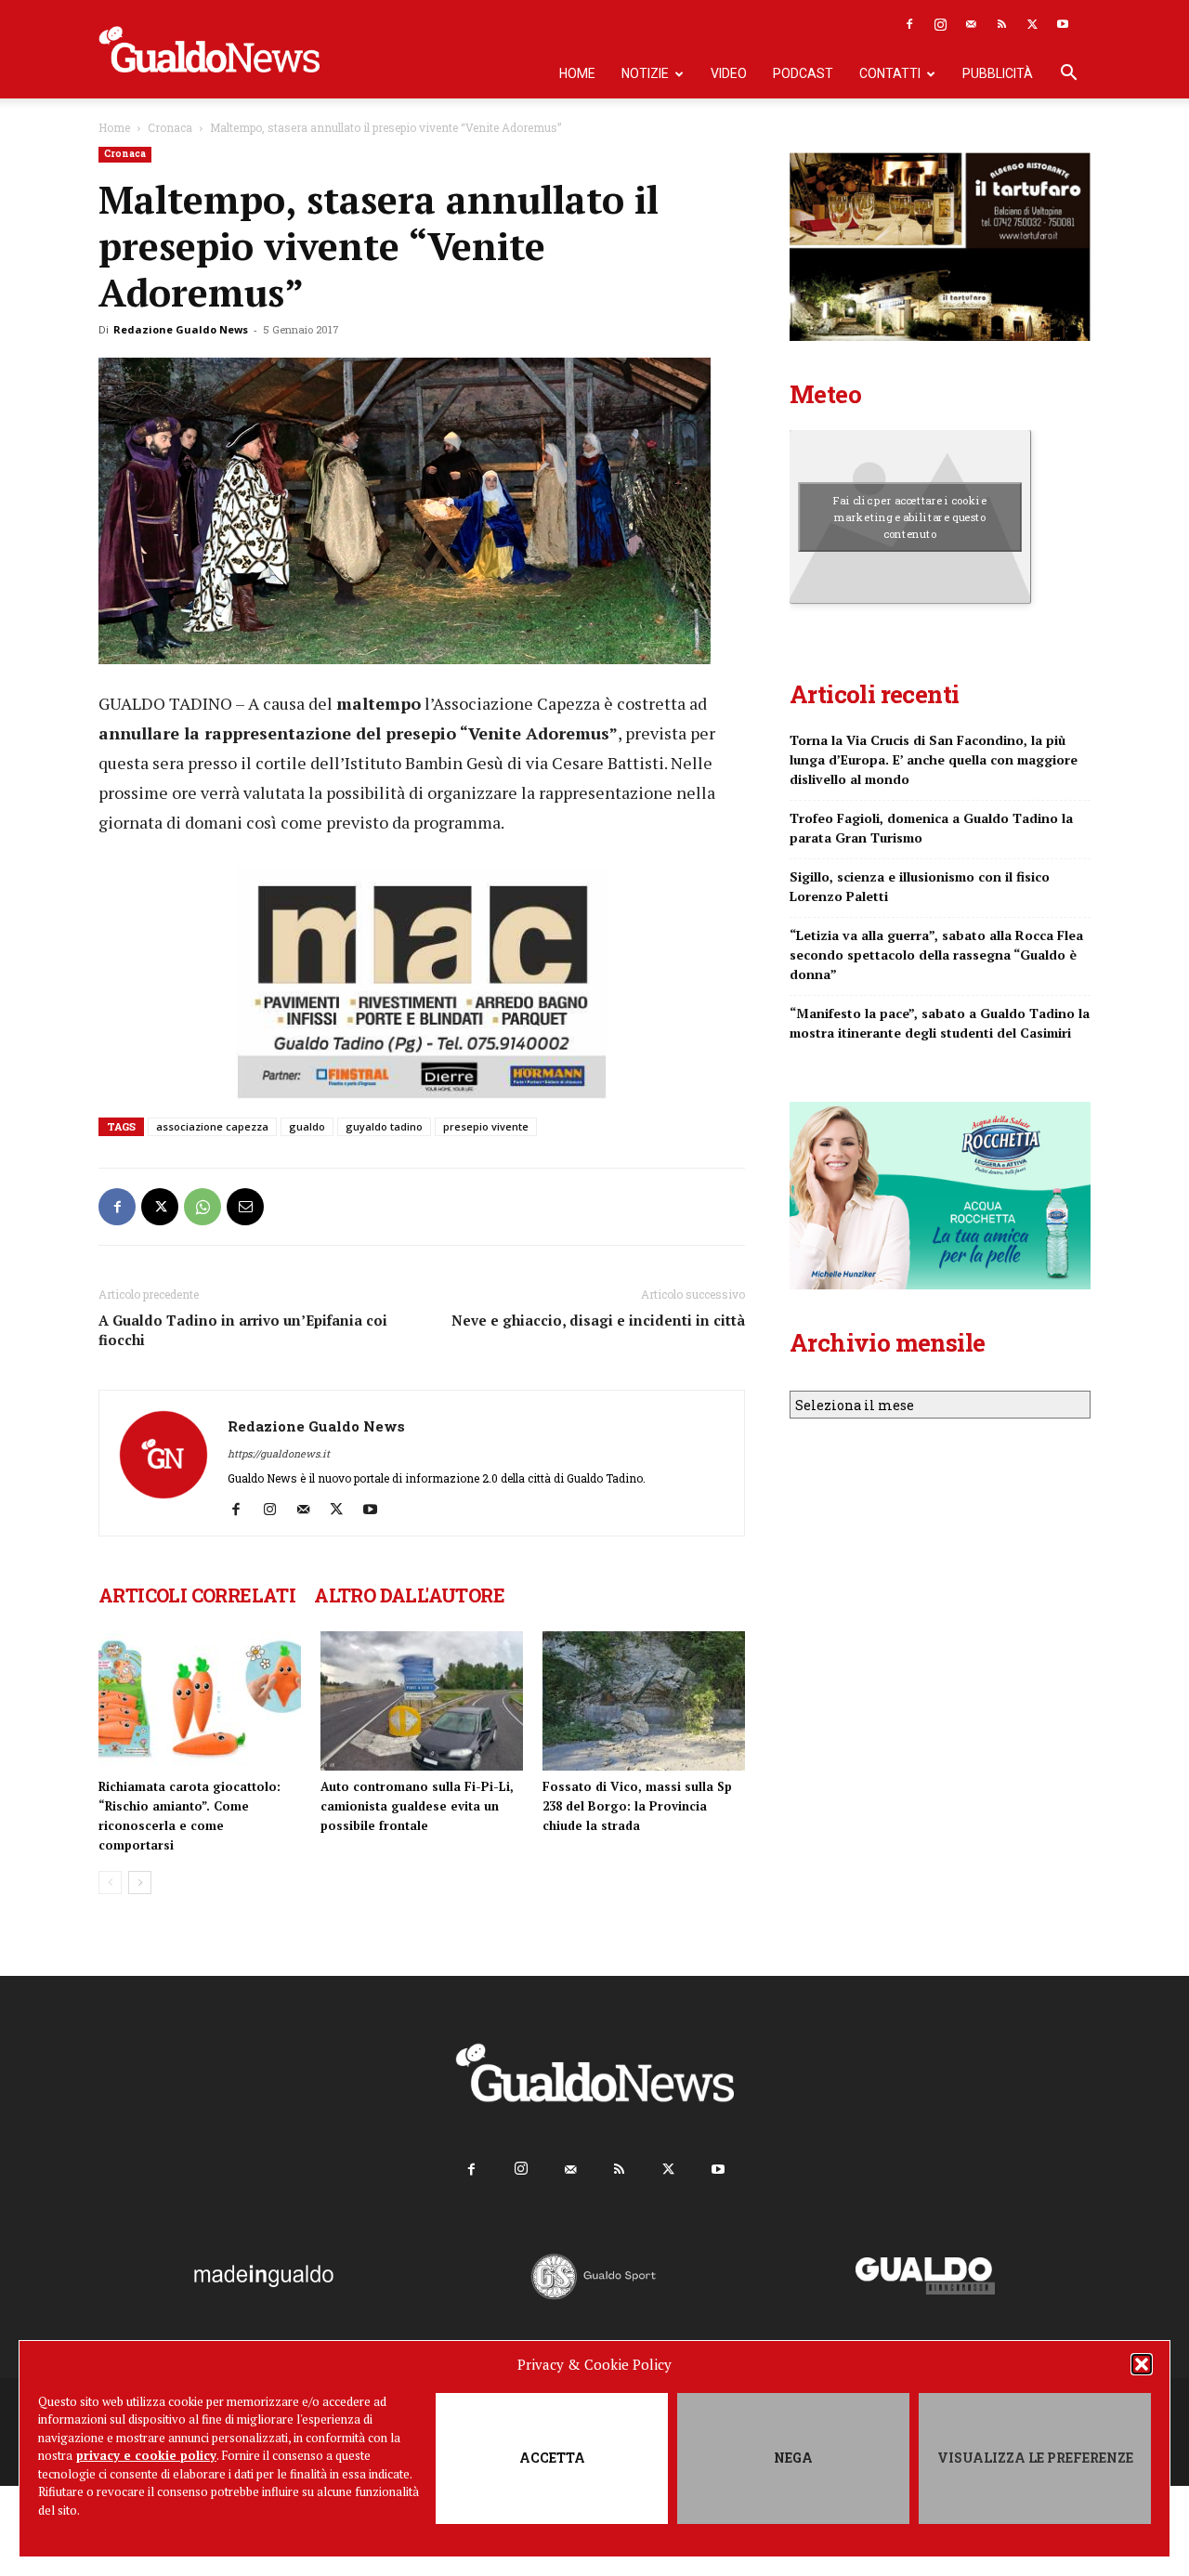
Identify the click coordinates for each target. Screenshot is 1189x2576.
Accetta (552, 2458)
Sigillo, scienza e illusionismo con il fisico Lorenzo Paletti (920, 886)
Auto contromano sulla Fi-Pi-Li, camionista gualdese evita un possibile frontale (417, 1806)
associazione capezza (212, 1126)
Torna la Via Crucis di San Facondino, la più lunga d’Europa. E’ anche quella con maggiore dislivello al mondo (934, 759)
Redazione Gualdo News (181, 329)
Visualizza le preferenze (1035, 2458)
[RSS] (1001, 24)
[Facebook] (909, 24)
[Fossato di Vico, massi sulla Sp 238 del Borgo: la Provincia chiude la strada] (644, 1701)
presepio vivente (486, 1126)
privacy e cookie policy (146, 2455)
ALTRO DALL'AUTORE (409, 1595)
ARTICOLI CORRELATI (197, 1595)
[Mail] (971, 24)
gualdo (307, 1126)
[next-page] (140, 1883)
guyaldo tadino (384, 1126)
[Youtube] (1063, 24)
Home (577, 73)
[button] (1142, 2364)
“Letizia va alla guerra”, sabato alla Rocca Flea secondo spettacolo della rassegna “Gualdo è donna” (936, 955)
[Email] (245, 1207)
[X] (1032, 24)
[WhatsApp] (203, 1207)
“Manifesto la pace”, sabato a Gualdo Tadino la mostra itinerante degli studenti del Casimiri (940, 1023)
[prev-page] (110, 1883)
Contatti (890, 73)
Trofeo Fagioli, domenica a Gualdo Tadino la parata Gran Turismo (931, 828)
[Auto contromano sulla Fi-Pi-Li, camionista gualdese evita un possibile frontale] (422, 1701)
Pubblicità (998, 73)
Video (729, 73)
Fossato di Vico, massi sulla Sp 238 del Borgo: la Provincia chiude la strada (637, 1806)
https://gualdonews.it (279, 1453)
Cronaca (170, 127)
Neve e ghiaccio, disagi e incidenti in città (598, 1320)
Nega (793, 2458)
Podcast (803, 73)
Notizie (645, 73)
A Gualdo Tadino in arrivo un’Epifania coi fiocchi (243, 1330)
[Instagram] (940, 24)
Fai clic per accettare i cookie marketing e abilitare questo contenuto (910, 517)
